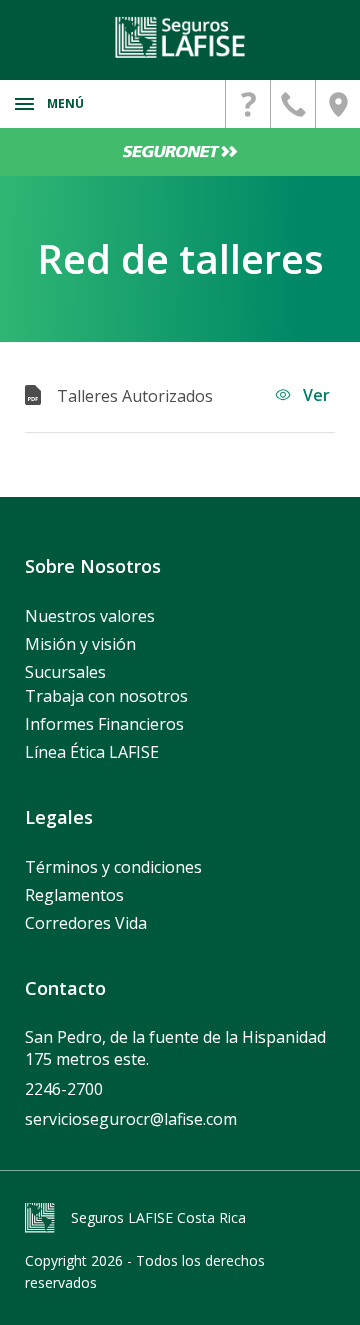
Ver (314, 395)
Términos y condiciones (113, 867)
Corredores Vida (86, 923)
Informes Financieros (104, 724)
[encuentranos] (338, 104)
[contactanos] (248, 104)
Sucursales (65, 672)
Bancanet (180, 152)
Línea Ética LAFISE (92, 752)
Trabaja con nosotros (106, 696)
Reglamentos (74, 895)
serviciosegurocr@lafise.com (131, 1119)
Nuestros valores (90, 616)
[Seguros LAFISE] (180, 37)
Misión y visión (80, 644)
